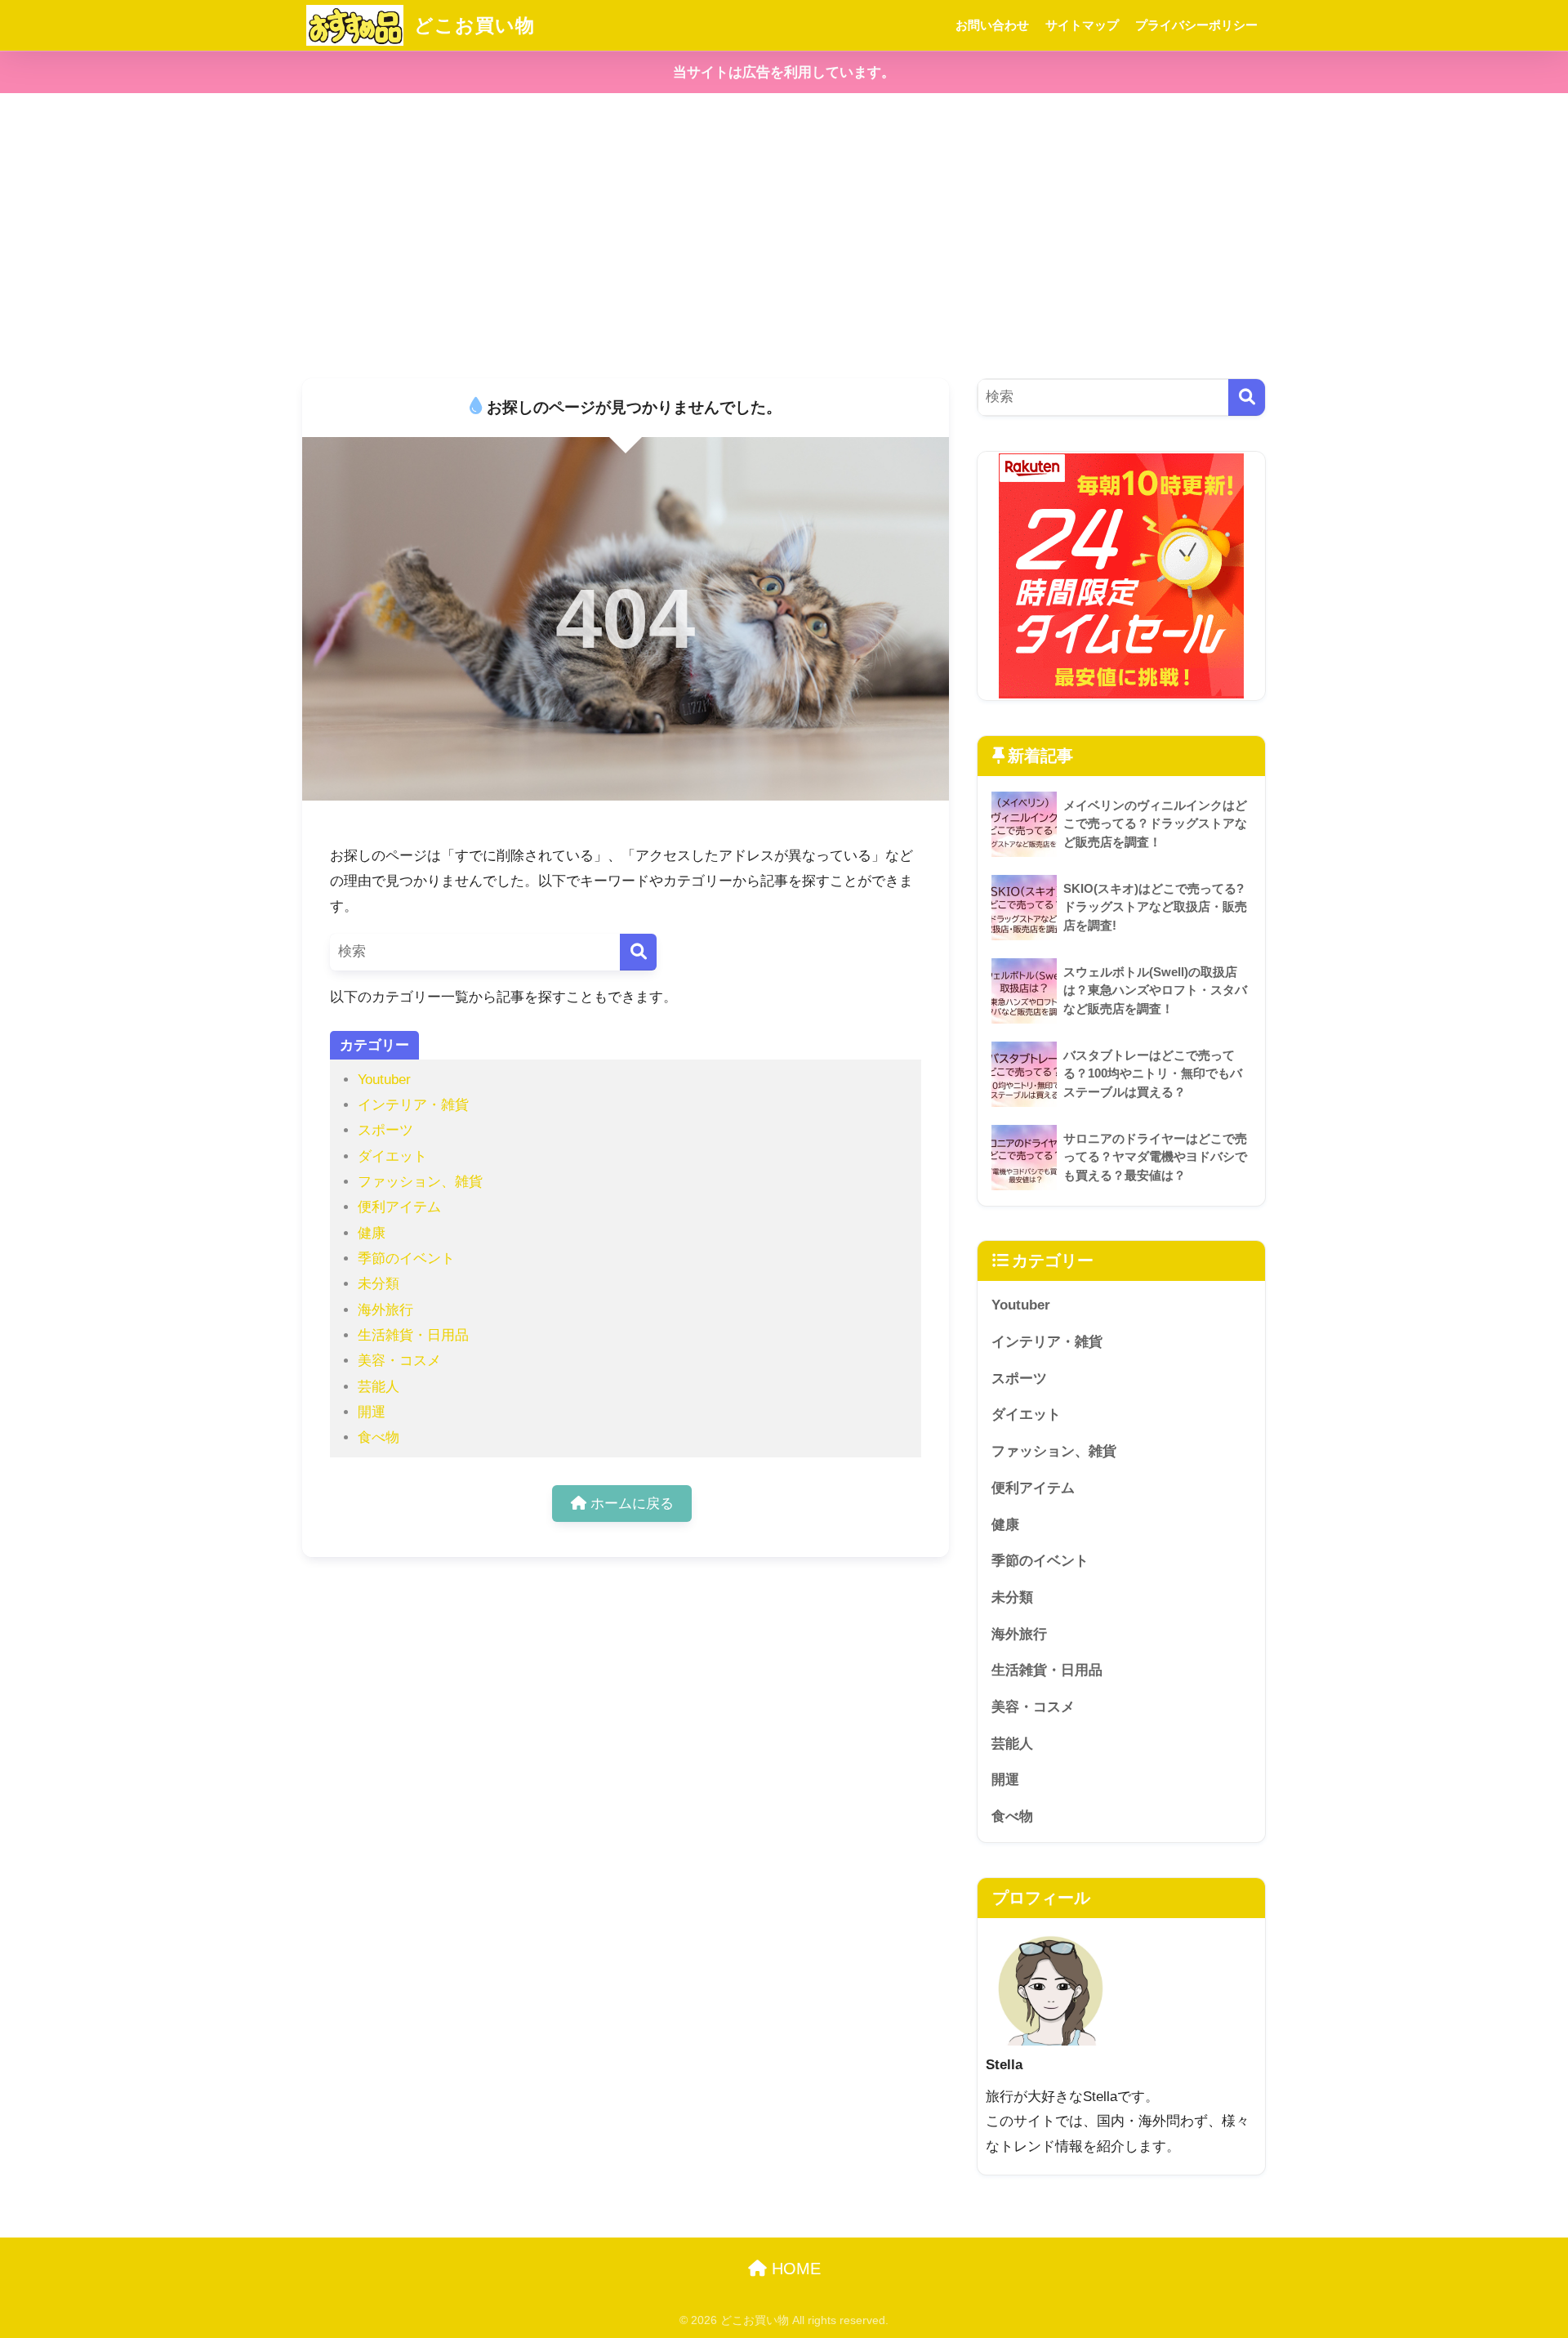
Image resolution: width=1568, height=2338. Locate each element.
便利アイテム (399, 1207)
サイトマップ (1082, 25)
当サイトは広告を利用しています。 (784, 72)
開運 (372, 1412)
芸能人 (379, 1387)
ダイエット (392, 1156)
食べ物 (379, 1437)
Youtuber (384, 1080)
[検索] (638, 952)
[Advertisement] (784, 236)
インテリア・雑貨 (413, 1105)
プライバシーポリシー (1196, 25)
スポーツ (385, 1130)
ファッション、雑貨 (420, 1182)
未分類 (379, 1284)
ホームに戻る (630, 1504)
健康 (372, 1233)
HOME (794, 2269)
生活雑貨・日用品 (413, 1335)
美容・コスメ (399, 1361)
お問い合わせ (992, 25)
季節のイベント (406, 1258)
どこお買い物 (472, 25)
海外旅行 (385, 1310)
